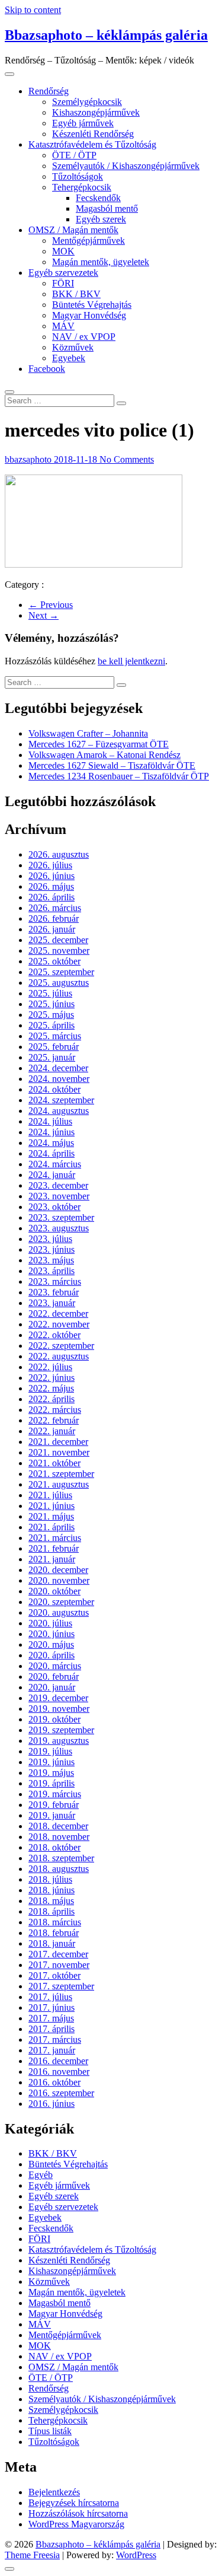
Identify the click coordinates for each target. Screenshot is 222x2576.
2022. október (54, 1335)
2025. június (52, 1004)
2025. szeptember (61, 972)
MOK (63, 251)
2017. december (58, 1954)
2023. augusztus (59, 1228)
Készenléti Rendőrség (93, 134)
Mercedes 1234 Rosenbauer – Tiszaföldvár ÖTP (119, 776)
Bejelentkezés (54, 2492)
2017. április (52, 2029)
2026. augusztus (59, 854)
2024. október (54, 1089)
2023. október (54, 1207)
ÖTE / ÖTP (74, 155)
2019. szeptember (61, 1730)
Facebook (47, 369)
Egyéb (41, 2175)
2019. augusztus (59, 1741)
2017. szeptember (61, 1986)
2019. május (51, 1773)
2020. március (55, 1666)
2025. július (50, 993)
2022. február (54, 1420)
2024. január (52, 1175)
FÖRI (63, 283)
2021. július (50, 1495)
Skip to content (33, 10)
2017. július (50, 1997)
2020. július (50, 1623)
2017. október (54, 1975)
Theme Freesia (32, 2555)
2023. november (59, 1196)
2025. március (55, 1036)
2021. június (52, 1506)
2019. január (52, 1815)
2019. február (54, 1805)
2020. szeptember (61, 1602)
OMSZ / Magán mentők (73, 230)
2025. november (59, 951)
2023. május (51, 1260)
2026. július (50, 865)
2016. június (52, 2104)
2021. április (52, 1527)
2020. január (52, 1687)
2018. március (55, 1922)
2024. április (52, 1153)
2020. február (54, 1677)
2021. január (52, 1559)
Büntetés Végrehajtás (92, 305)
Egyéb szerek (101, 219)
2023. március (55, 1281)
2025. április (52, 1025)
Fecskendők (98, 198)
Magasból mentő (107, 208)
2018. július (50, 1879)
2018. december (58, 1826)
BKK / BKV (76, 294)
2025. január (52, 1057)
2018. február (54, 1933)
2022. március (55, 1410)
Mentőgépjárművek (89, 241)
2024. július (50, 1121)
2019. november (59, 1709)
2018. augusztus (59, 1869)
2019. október (54, 1719)
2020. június (52, 1634)
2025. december (58, 940)
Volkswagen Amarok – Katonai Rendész (104, 755)
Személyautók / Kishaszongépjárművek (126, 166)
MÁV (63, 326)
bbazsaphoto (29, 459)
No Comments (127, 459)
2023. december (58, 1185)
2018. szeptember (61, 1858)
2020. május (51, 1644)
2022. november (59, 1324)
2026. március (55, 908)
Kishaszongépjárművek (96, 112)
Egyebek (69, 358)
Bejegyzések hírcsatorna (74, 2503)
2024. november (59, 1079)
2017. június (52, 2007)
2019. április (52, 1783)
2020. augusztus (59, 1612)
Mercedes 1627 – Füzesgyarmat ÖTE (99, 744)
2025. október (54, 961)
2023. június (52, 1249)
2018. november (59, 1837)
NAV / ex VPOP (84, 337)
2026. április (52, 897)
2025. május (51, 1015)
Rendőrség (49, 91)
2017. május (51, 2018)
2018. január (52, 1943)
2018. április (52, 1911)
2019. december (58, 1698)
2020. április (52, 1655)
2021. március (55, 1538)
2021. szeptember (61, 1474)
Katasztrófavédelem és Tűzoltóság (92, 144)
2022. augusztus (59, 1356)
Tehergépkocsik (82, 187)
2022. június (52, 1378)
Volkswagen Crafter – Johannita (88, 733)
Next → (44, 615)
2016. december (58, 2061)
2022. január (52, 1431)
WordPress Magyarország (76, 2524)
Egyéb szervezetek (63, 273)
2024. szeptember (61, 1100)
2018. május (51, 1901)
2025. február (54, 1047)
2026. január (52, 929)
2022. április (52, 1399)
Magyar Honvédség (89, 315)
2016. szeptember (61, 2093)
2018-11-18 (77, 459)
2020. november (59, 1580)
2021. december (58, 1442)
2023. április (52, 1271)
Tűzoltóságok (78, 176)
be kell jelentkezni (131, 661)
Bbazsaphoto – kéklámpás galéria (106, 35)
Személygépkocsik (87, 102)
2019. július (50, 1751)
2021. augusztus (59, 1484)
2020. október (54, 1591)
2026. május (51, 886)
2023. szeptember (61, 1217)
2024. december (58, 1068)
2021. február (54, 1548)
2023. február (54, 1292)
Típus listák (50, 2431)
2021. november (59, 1452)
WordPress (136, 2555)
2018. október (54, 1847)
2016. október (54, 2082)
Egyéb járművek (83, 123)
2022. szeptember (61, 1346)
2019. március (55, 1794)
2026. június (52, 876)
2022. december (58, 1314)
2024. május (51, 1143)
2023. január (52, 1303)
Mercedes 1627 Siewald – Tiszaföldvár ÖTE (112, 765)
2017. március (55, 2040)
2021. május (51, 1516)
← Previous (51, 605)
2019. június (52, 1762)
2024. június (52, 1132)
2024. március (55, 1164)
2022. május (51, 1388)
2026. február (54, 918)
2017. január (52, 2050)
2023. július (50, 1239)
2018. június (52, 1890)
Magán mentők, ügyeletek (101, 262)
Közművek (73, 347)
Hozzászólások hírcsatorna (78, 2513)
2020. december (58, 1570)
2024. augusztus (59, 1111)
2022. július (50, 1367)
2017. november (59, 1965)
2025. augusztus (59, 983)
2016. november (59, 2072)
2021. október (54, 1463)
